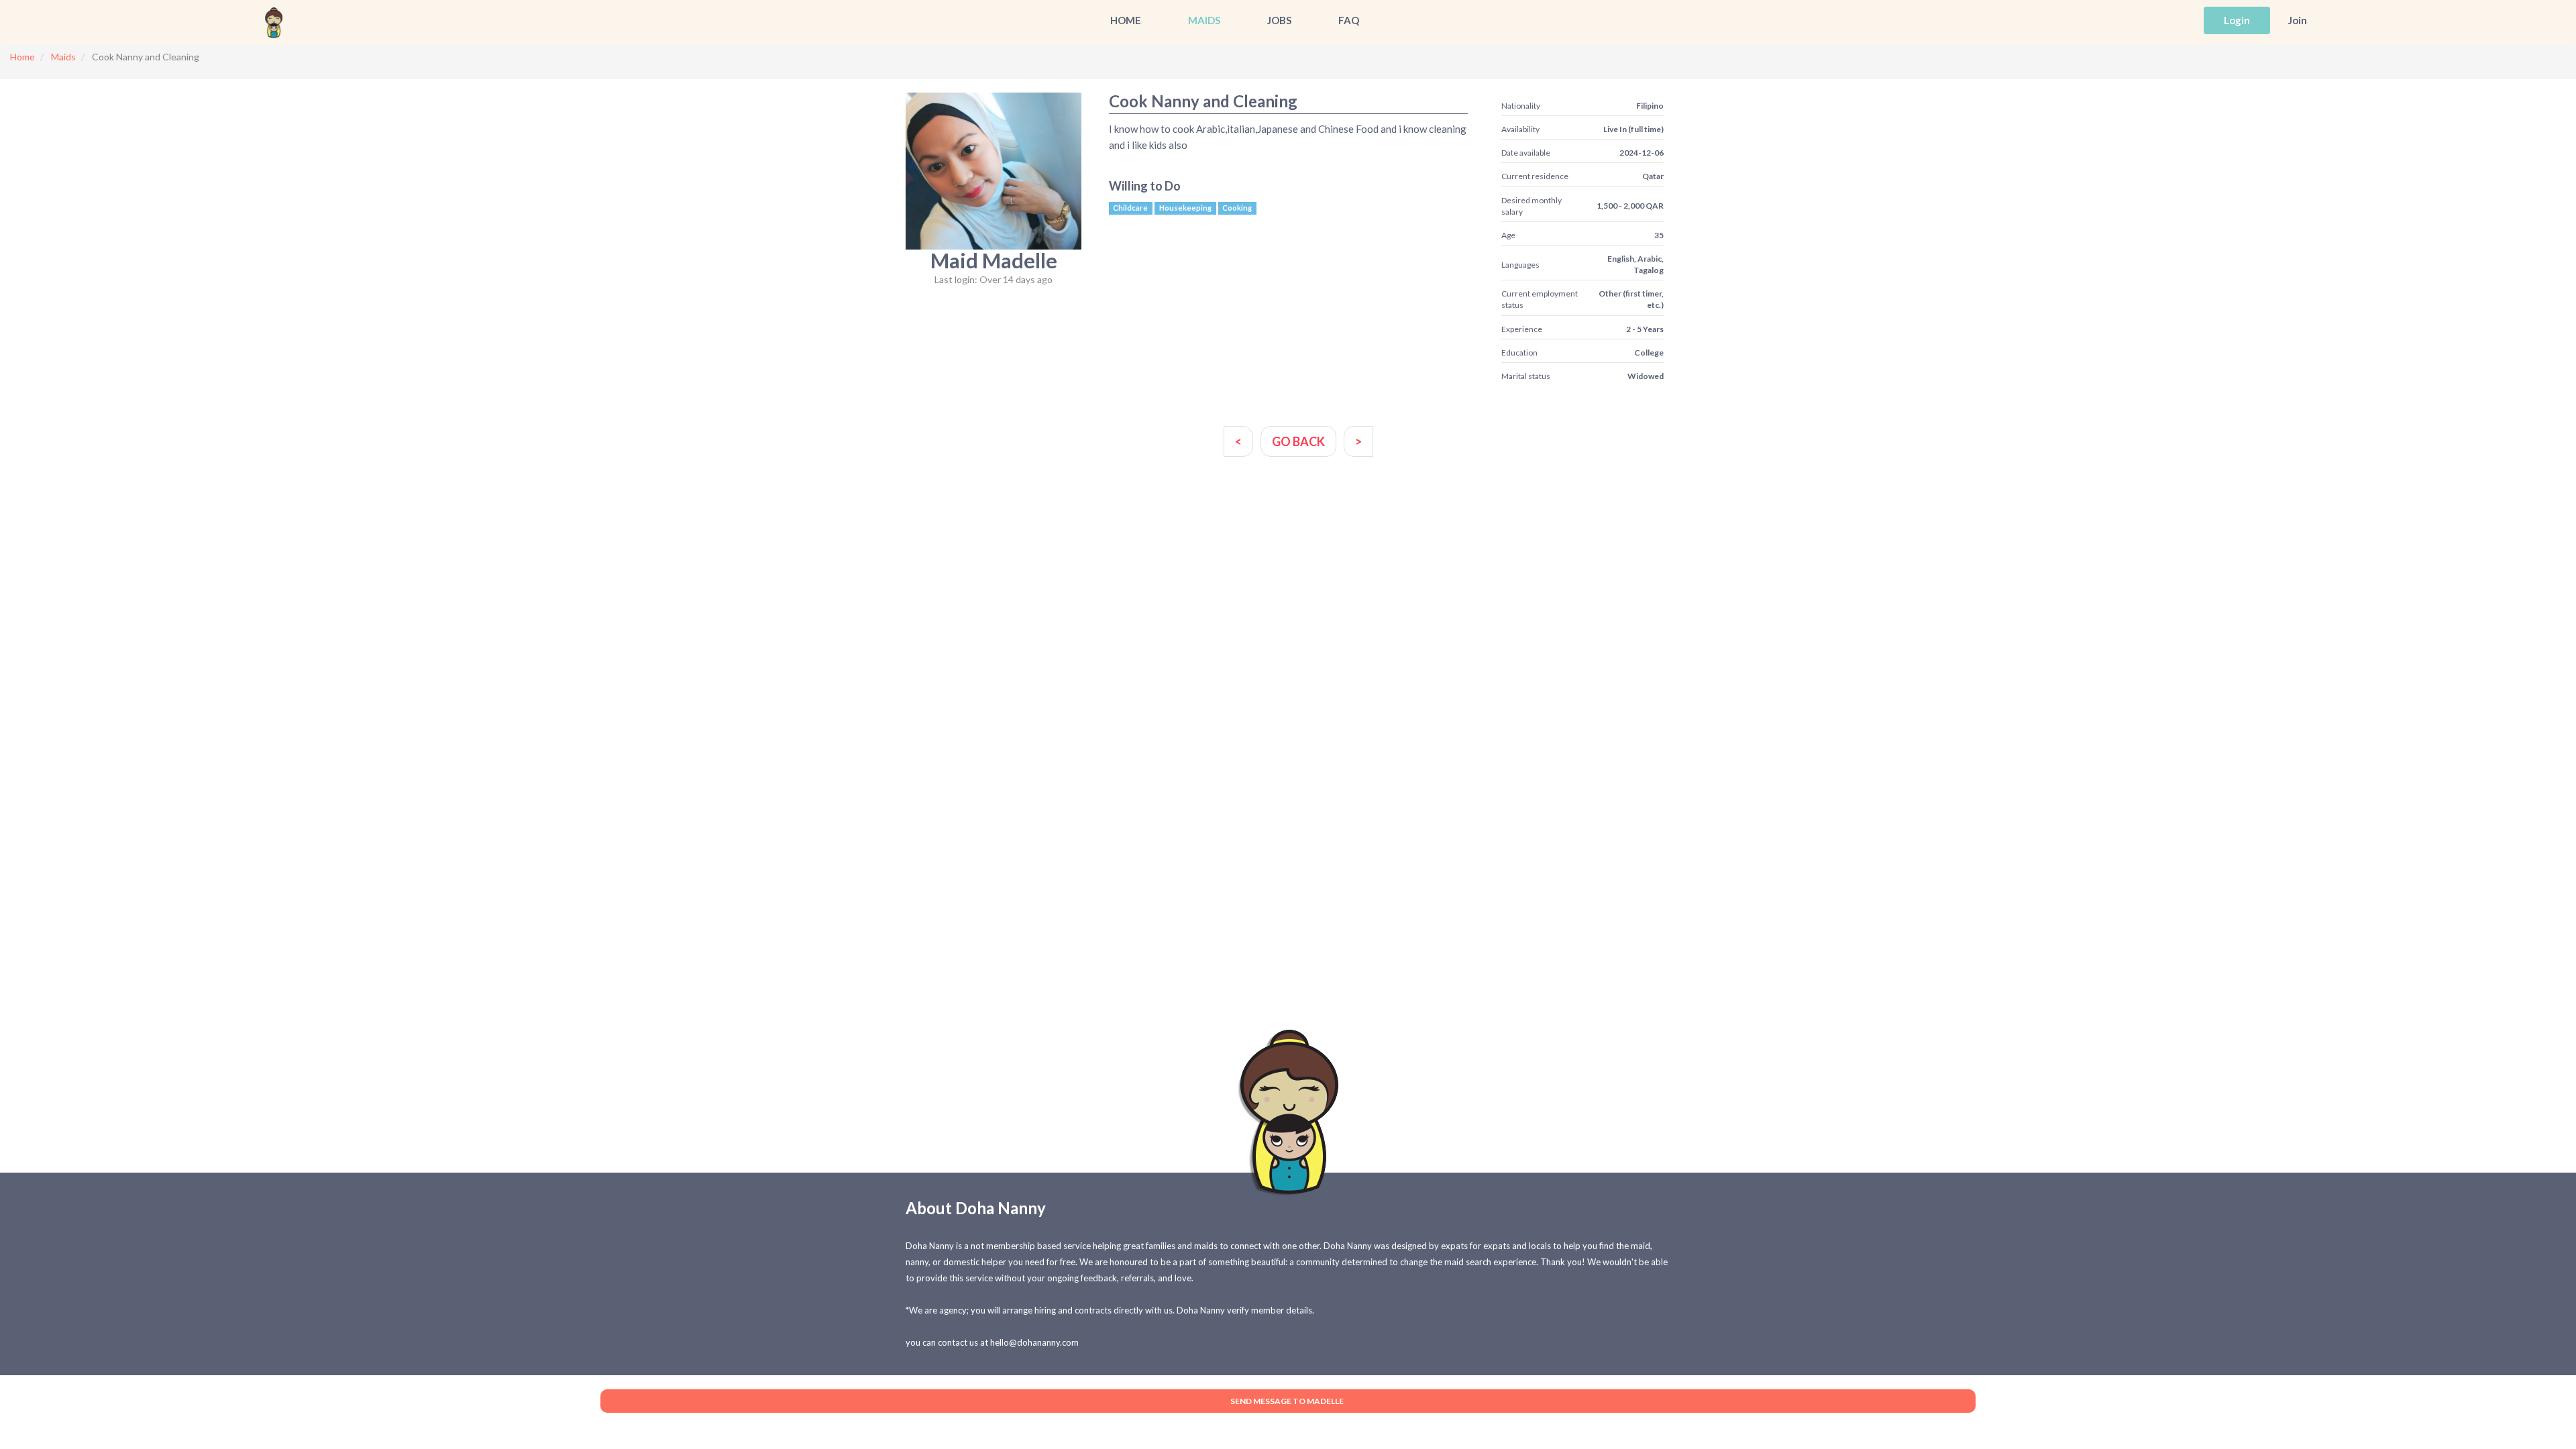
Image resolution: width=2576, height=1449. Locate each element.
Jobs (1279, 20)
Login (2237, 20)
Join (2298, 20)
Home (1126, 20)
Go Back (1298, 441)
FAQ (1349, 20)
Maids (1204, 20)
